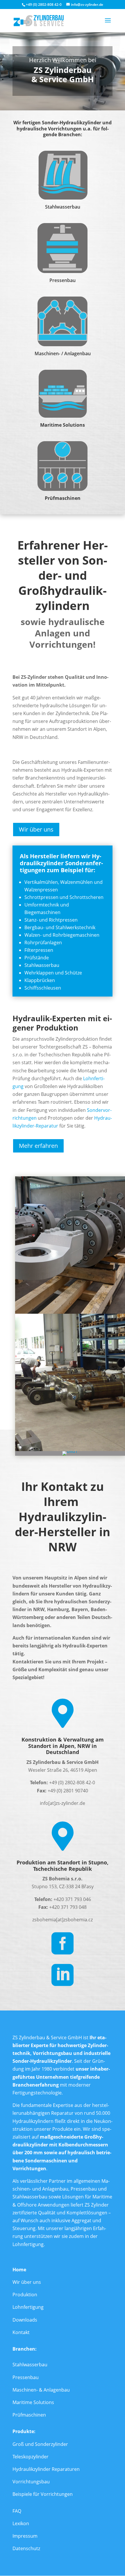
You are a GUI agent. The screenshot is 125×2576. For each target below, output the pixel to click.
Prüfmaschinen (29, 2415)
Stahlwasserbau (30, 2365)
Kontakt (21, 2332)
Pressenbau (26, 2377)
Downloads (25, 2320)
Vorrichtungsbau (31, 2482)
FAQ (17, 2511)
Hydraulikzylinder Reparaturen (46, 2469)
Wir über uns (36, 829)
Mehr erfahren (38, 1146)
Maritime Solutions (33, 2402)
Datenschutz (26, 2548)
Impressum (25, 2536)
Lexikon (21, 2523)
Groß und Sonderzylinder (40, 2444)
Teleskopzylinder (31, 2457)
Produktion (25, 2295)
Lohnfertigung (28, 2307)
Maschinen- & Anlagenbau (41, 2390)
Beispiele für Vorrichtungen (43, 2494)
